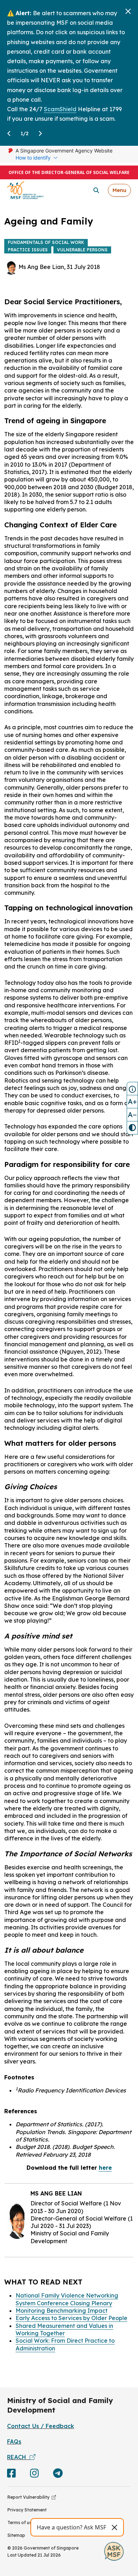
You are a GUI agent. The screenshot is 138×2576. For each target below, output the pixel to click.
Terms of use (21, 2523)
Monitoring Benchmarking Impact (62, 2311)
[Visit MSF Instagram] (34, 2475)
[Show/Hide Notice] (132, 1089)
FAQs (14, 2442)
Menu (119, 190)
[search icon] (96, 190)
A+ (132, 1101)
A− (132, 1115)
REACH (18, 2457)
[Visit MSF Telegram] (58, 2475)
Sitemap (16, 2535)
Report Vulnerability (30, 2497)
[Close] (128, 11)
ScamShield (60, 109)
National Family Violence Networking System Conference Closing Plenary (67, 2299)
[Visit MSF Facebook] (11, 2475)
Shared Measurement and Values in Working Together (64, 2329)
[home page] (25, 190)
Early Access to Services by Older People (71, 2318)
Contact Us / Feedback (41, 2426)
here (105, 2168)
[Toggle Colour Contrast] (132, 1128)
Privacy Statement (27, 2510)
